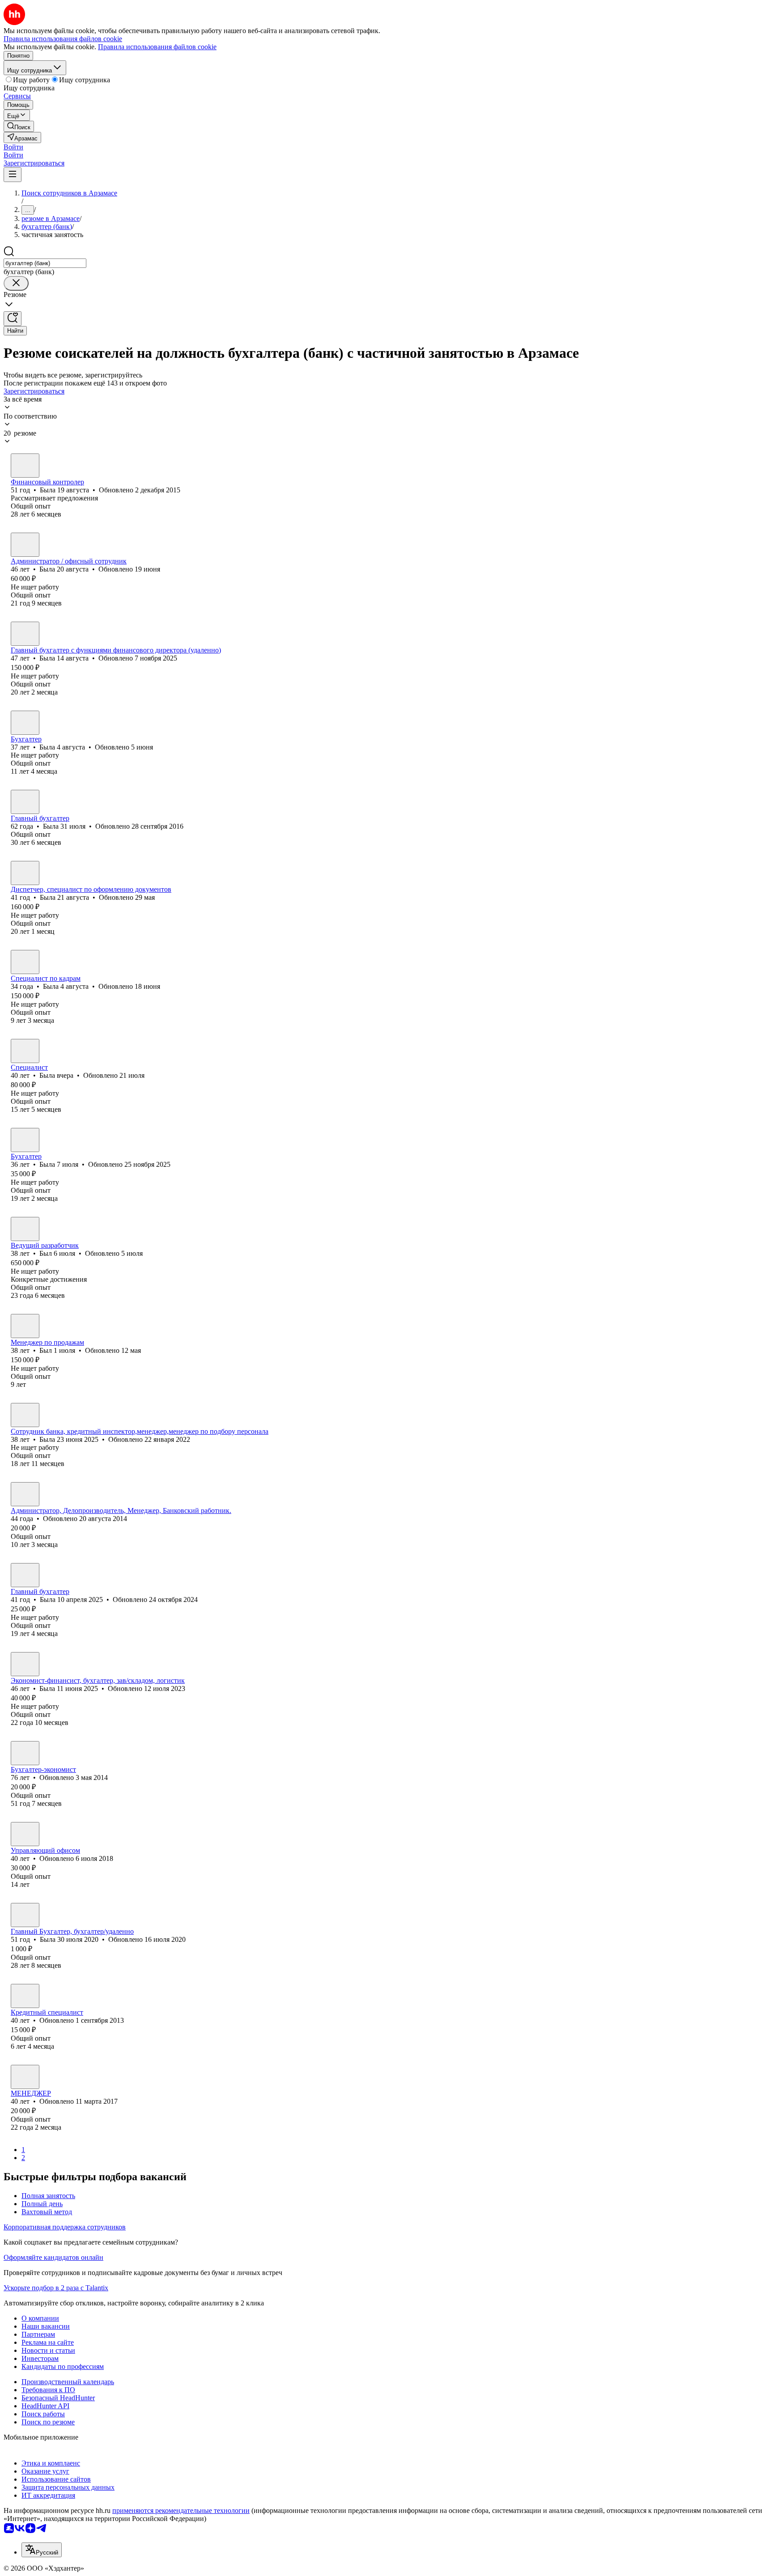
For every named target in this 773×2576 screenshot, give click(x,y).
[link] (19, 126)
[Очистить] (16, 283)
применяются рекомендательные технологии (181, 2510)
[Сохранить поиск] (13, 319)
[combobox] (45, 263)
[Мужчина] (25, 1229)
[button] (13, 147)
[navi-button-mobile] (13, 175)
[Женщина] (25, 466)
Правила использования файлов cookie (157, 47)
